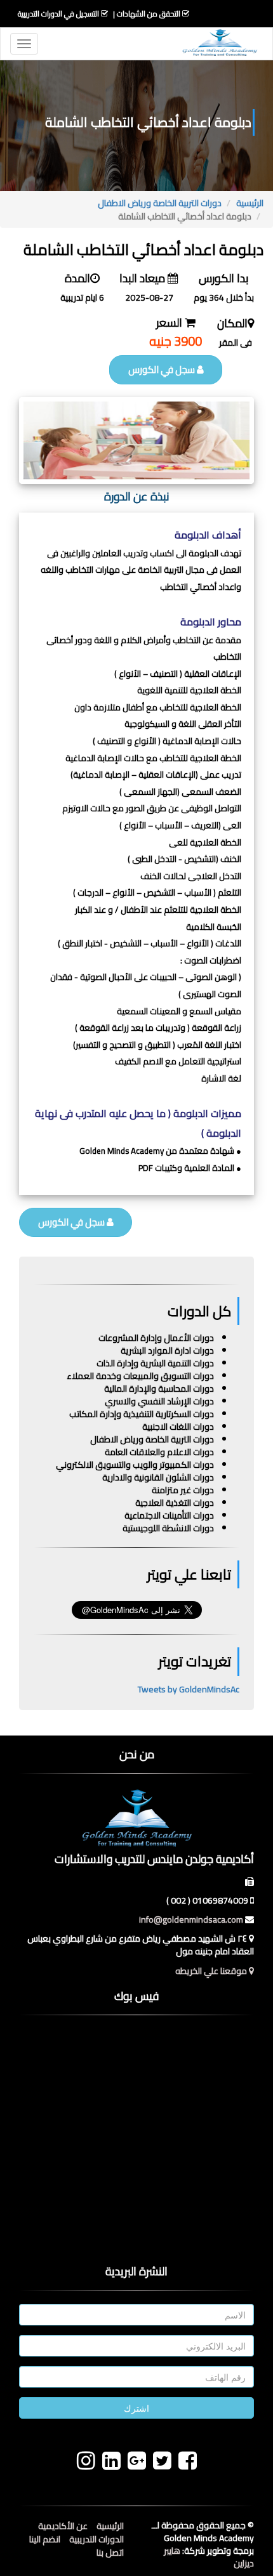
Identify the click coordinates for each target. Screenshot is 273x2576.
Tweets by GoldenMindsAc (189, 1689)
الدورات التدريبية (97, 2539)
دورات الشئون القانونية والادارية (158, 1477)
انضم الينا (45, 2539)
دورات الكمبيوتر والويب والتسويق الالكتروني (135, 1465)
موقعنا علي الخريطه (212, 1971)
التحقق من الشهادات (149, 14)
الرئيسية (250, 203)
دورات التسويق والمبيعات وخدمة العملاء (140, 1376)
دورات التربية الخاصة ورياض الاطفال (160, 203)
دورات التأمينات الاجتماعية (169, 1515)
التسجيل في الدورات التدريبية (58, 14)
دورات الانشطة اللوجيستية (168, 1528)
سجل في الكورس (163, 369)
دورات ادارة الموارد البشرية (167, 1350)
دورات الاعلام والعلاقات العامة (159, 1452)
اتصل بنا (110, 2553)
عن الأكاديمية (63, 2526)
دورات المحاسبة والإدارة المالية (159, 1389)
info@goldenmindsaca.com (191, 1919)
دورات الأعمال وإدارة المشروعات (156, 1338)
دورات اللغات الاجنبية (178, 1427)
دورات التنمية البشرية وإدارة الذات (155, 1363)
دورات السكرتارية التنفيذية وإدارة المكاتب (142, 1414)
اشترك (136, 2408)
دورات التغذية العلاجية (175, 1503)
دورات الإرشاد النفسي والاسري (159, 1401)
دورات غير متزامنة (183, 1490)
